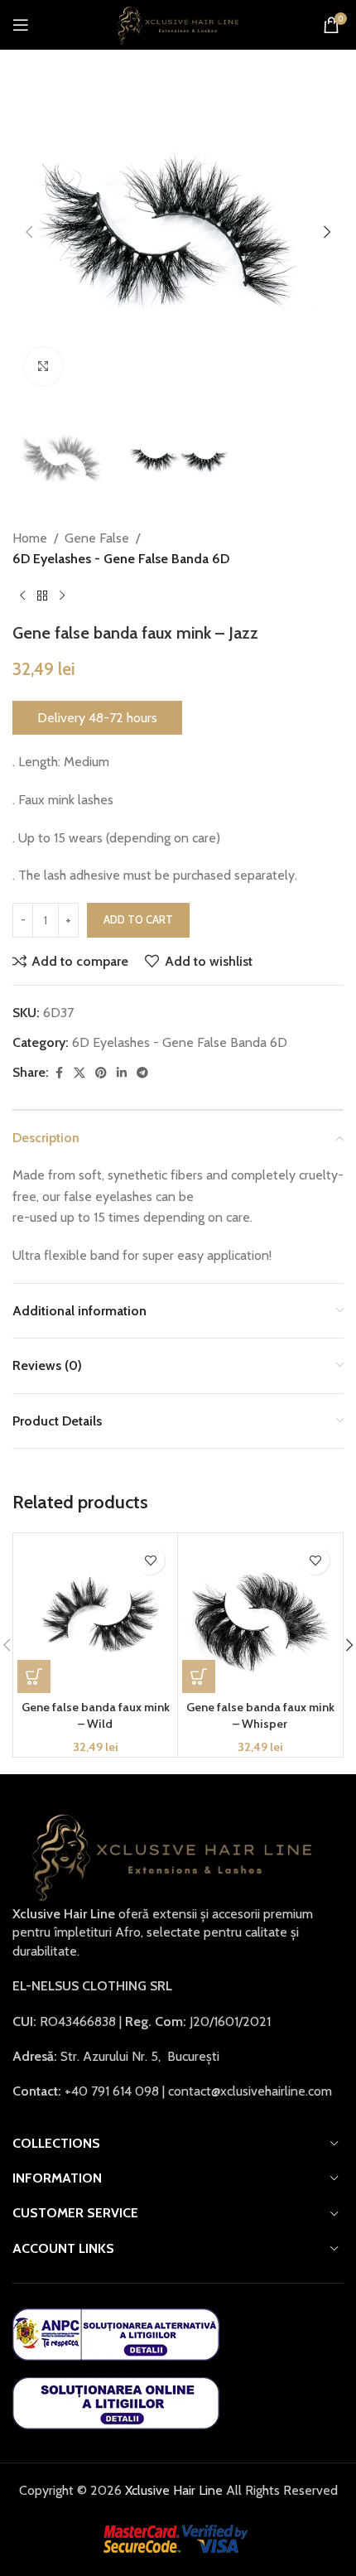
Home (30, 538)
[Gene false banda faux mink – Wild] (95, 1615)
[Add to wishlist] (150, 1560)
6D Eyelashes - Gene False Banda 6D (121, 559)
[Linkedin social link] (122, 1073)
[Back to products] (42, 596)
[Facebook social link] (59, 1073)
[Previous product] (22, 596)
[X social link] (79, 1073)
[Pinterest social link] (101, 1073)
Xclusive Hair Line (172, 2490)
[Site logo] (178, 24)
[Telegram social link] (142, 1073)
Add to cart (138, 919)
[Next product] (62, 596)
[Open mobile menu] (21, 25)
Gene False (97, 538)
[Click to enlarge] (43, 367)
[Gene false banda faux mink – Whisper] (260, 1615)
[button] (29, 232)
